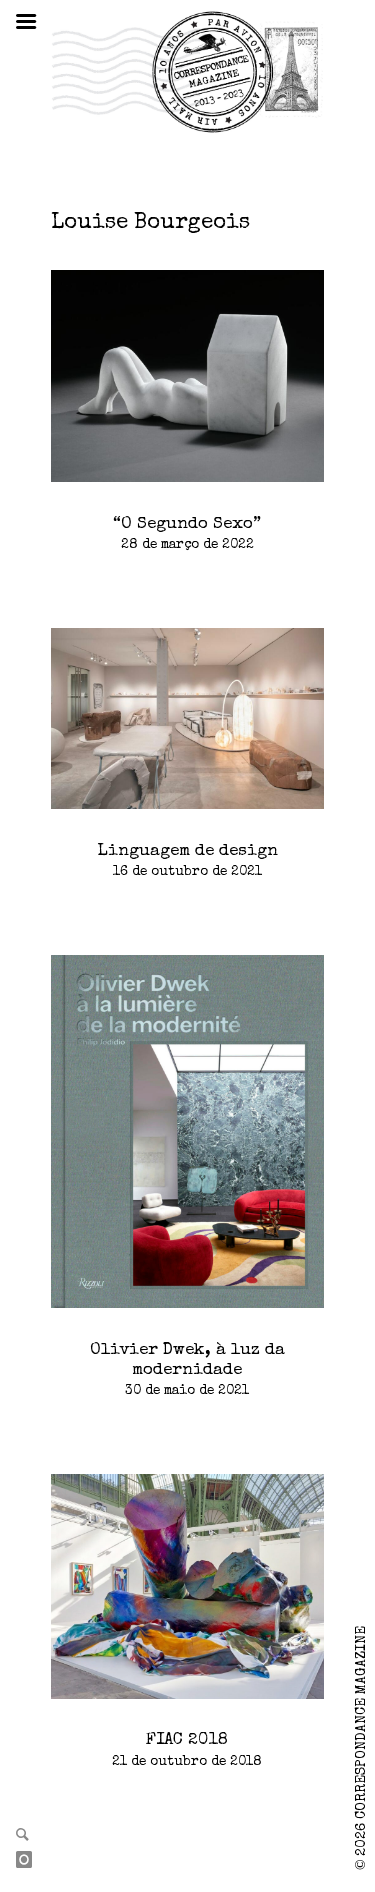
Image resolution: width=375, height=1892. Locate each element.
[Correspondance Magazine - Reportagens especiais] (187, 71)
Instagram (32, 1861)
